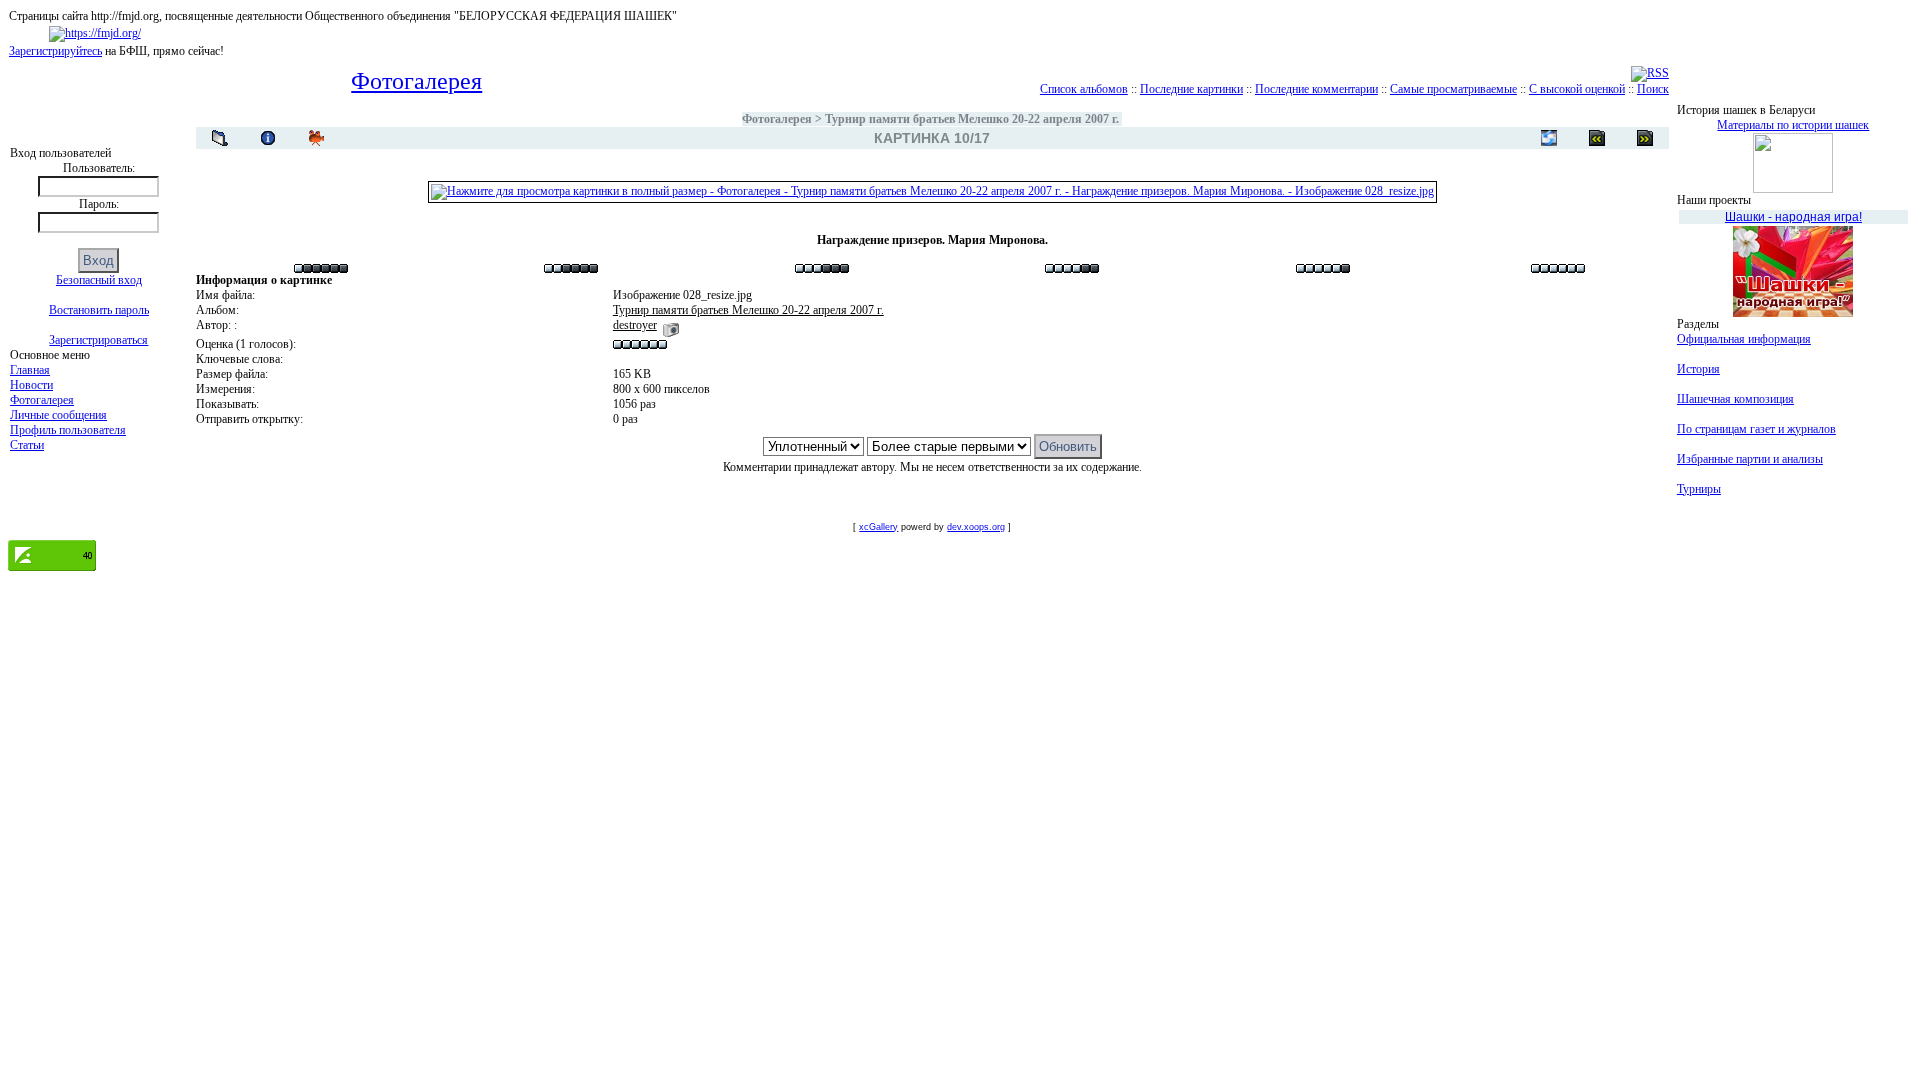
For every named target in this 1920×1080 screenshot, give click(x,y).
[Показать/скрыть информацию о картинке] (268, 138)
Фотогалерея (42, 400)
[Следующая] (1597, 138)
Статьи (27, 445)
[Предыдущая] (1645, 138)
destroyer (635, 325)
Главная (30, 370)
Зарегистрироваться (98, 340)
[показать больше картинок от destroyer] (671, 325)
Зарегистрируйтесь (55, 51)
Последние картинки (1191, 89)
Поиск (1653, 89)
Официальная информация (1744, 339)
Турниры (1699, 489)
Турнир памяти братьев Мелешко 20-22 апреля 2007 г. (972, 119)
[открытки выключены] (1549, 138)
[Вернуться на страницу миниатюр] (220, 138)
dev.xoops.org (976, 527)
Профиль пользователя (68, 430)
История (1698, 369)
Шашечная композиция (1735, 399)
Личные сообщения (58, 415)
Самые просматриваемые (1453, 89)
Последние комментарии (1316, 89)
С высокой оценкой (1577, 89)
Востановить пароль (99, 310)
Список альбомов (1084, 89)
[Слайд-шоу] (316, 138)
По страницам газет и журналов (1756, 429)
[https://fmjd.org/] (95, 33)
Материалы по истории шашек (1793, 125)
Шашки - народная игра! (1793, 217)
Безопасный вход (99, 280)
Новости (31, 385)
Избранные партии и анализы (1750, 459)
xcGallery (878, 527)
